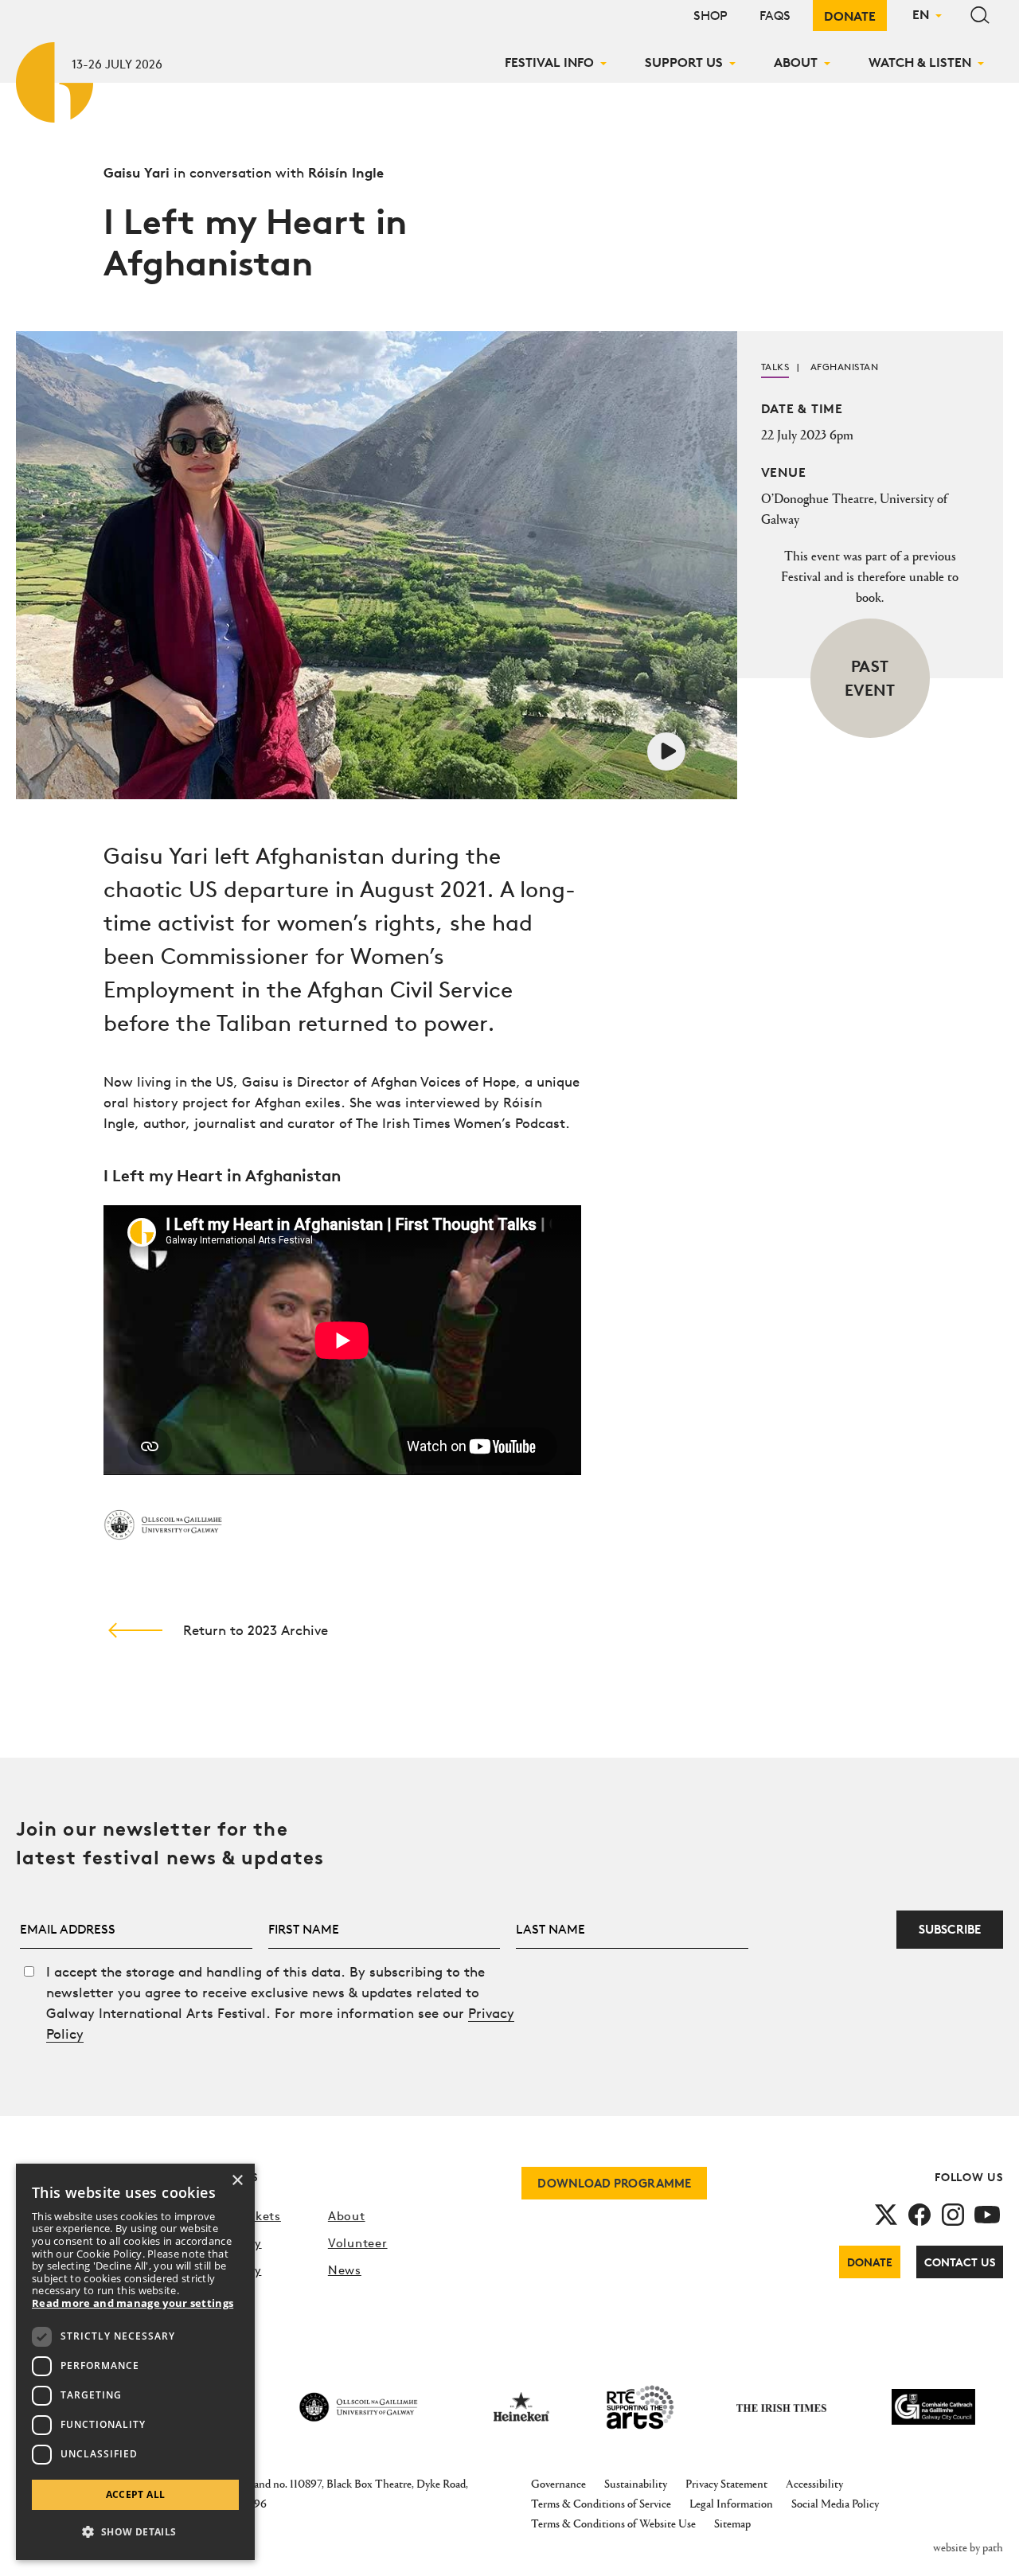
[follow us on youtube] (987, 2213)
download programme (614, 2183)
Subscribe (950, 1929)
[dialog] (135, 2362)
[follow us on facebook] (919, 2213)
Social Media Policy (835, 2503)
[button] (135, 2532)
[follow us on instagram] (953, 2213)
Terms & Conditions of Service (601, 2503)
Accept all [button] (136, 2494)
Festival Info (549, 62)
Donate (850, 16)
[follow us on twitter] (886, 2213)
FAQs (775, 16)
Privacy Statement (726, 2483)
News (345, 2270)
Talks (775, 367)
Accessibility (814, 2483)
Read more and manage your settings (133, 2304)
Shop (711, 16)
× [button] (237, 2181)
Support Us (684, 62)
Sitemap (732, 2523)
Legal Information (731, 2503)
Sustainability (636, 2483)
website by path (968, 2547)
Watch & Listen (920, 62)
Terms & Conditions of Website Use (613, 2523)
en (921, 14)
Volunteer (358, 2243)
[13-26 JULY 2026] (56, 79)
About (796, 62)
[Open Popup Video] (666, 749)
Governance (558, 2483)
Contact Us (960, 2262)
